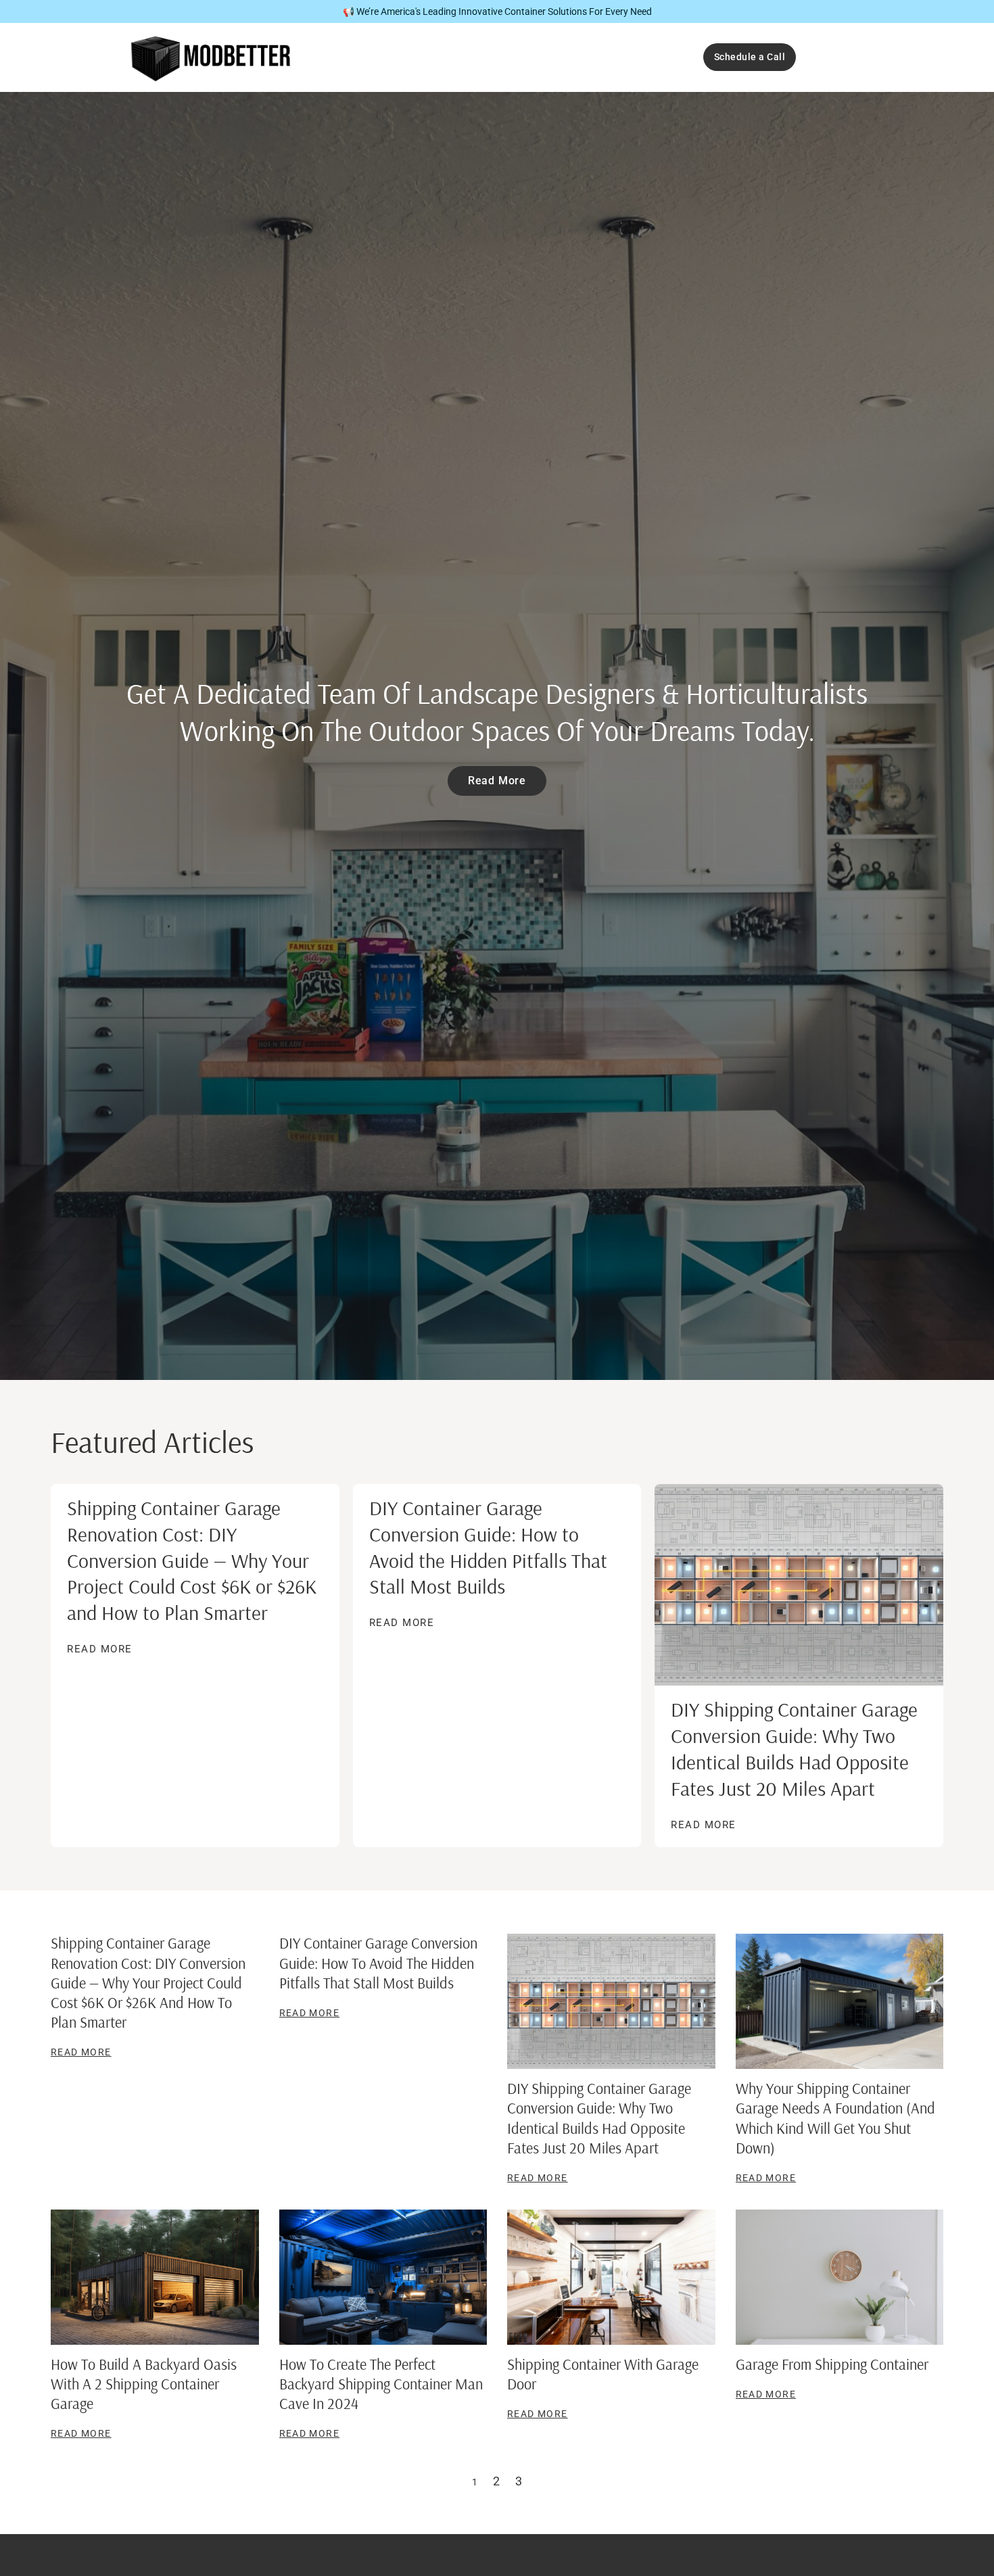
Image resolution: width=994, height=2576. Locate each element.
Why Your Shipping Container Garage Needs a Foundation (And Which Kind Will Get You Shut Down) (835, 2118)
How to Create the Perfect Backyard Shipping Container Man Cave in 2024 (381, 2384)
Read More (100, 1649)
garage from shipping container (832, 2364)
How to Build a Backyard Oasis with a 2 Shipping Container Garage (144, 2384)
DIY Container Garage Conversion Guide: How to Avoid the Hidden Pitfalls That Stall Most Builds (488, 1547)
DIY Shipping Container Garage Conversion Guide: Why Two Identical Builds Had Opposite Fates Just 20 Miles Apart (794, 1749)
